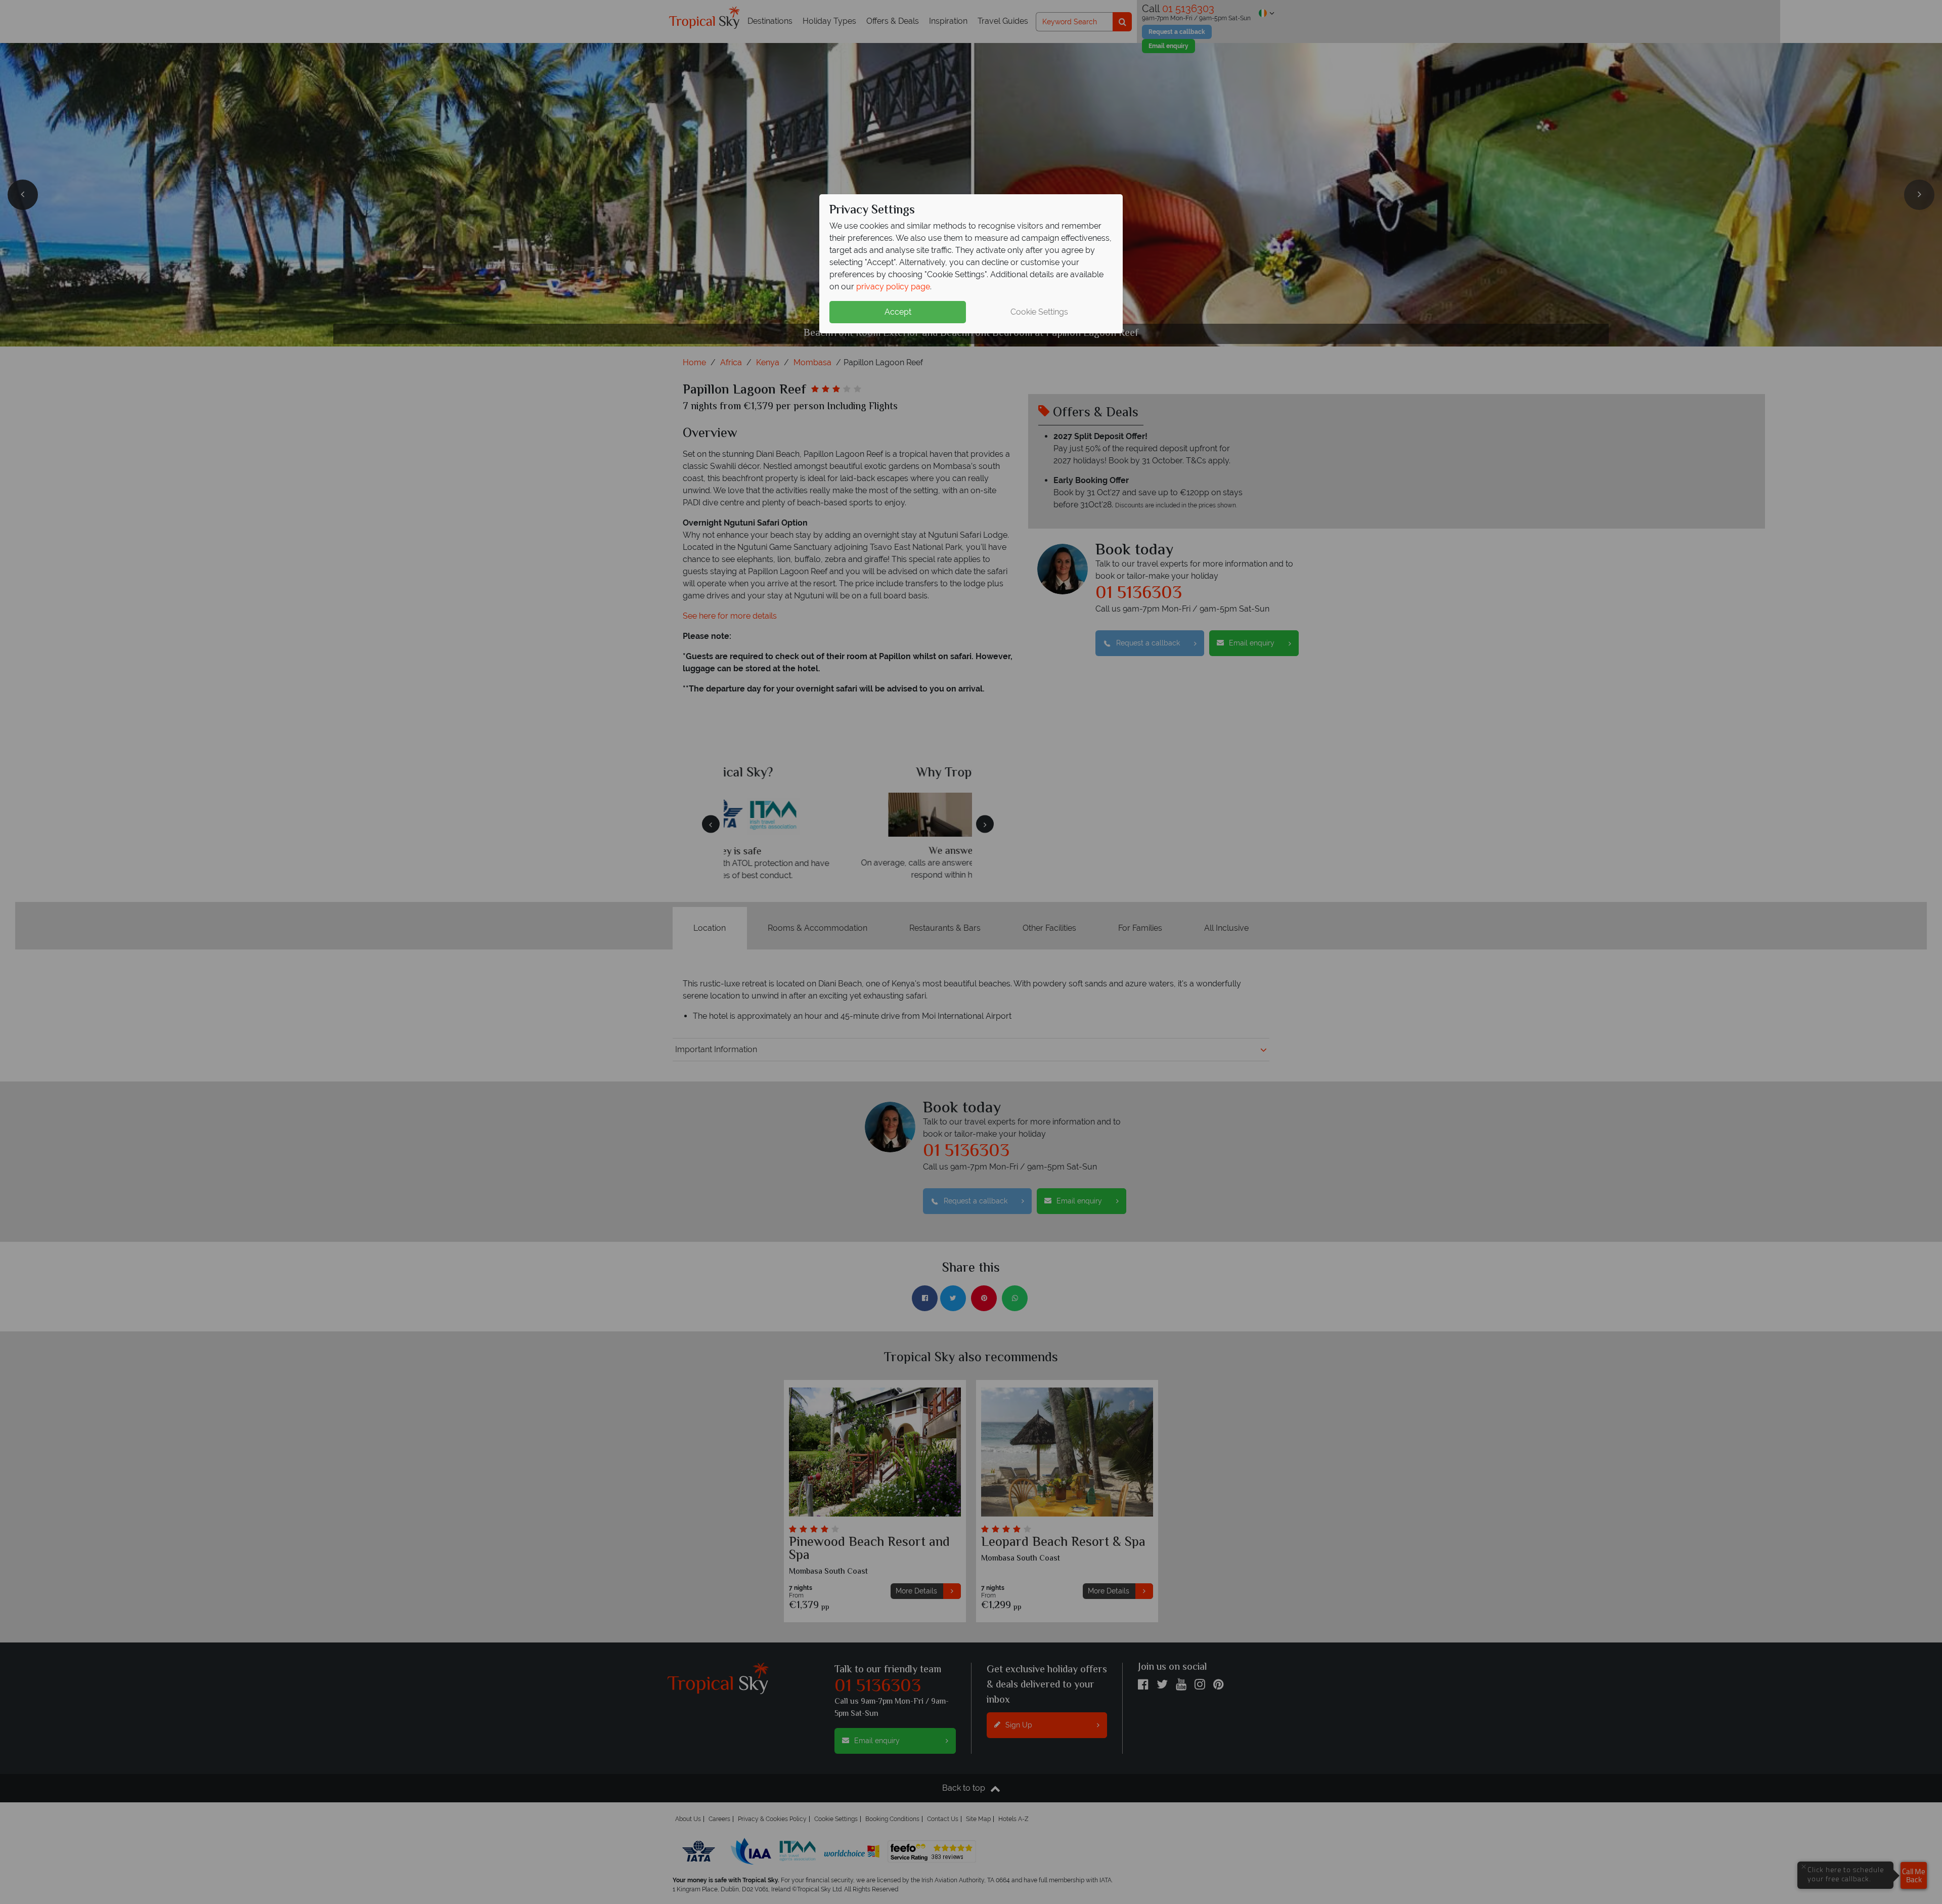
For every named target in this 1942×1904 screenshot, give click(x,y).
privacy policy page (893, 287)
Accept (898, 312)
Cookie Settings (1039, 312)
